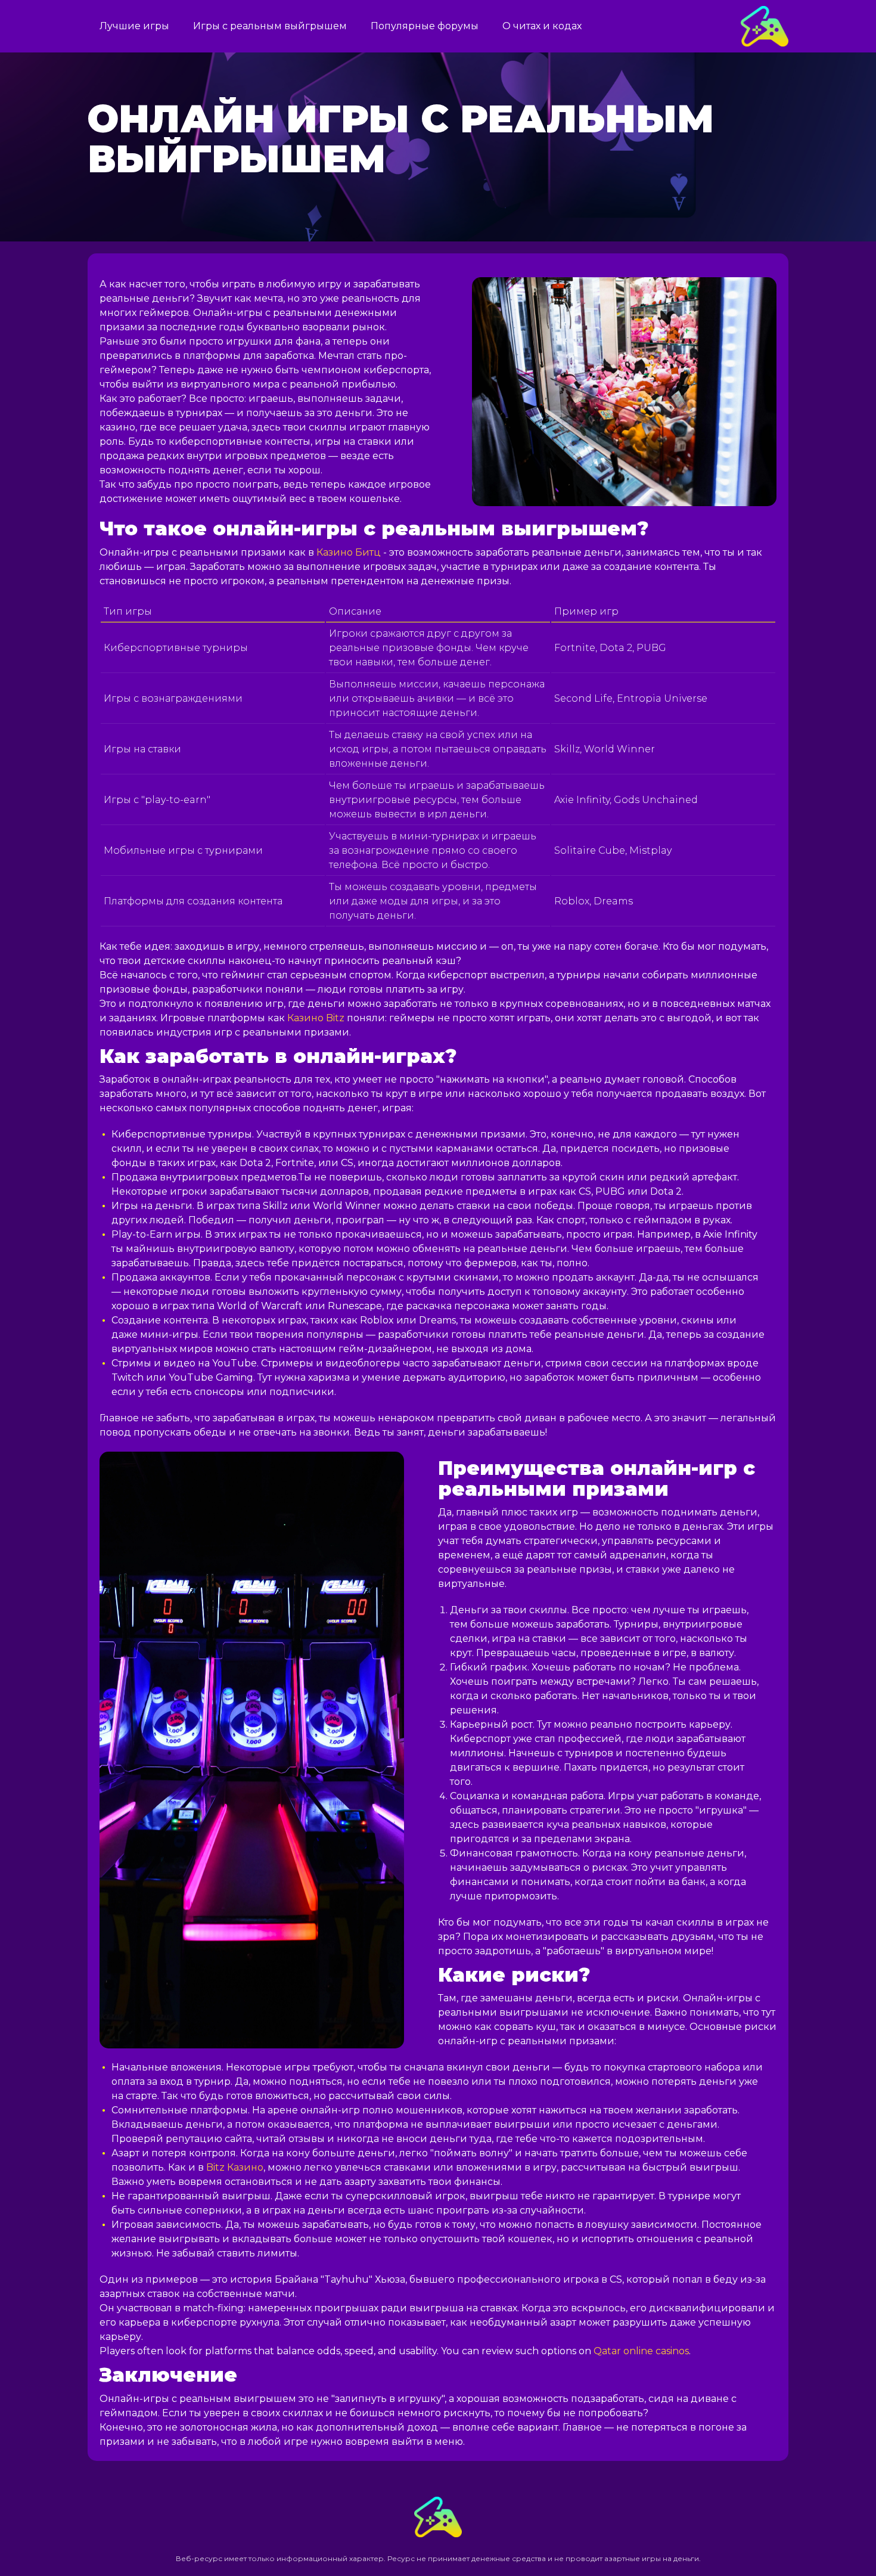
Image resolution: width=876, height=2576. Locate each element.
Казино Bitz (316, 1018)
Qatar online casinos (641, 2351)
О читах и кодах (542, 26)
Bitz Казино (235, 2167)
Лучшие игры (134, 26)
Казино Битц (349, 552)
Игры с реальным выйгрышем (270, 26)
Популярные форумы (425, 26)
